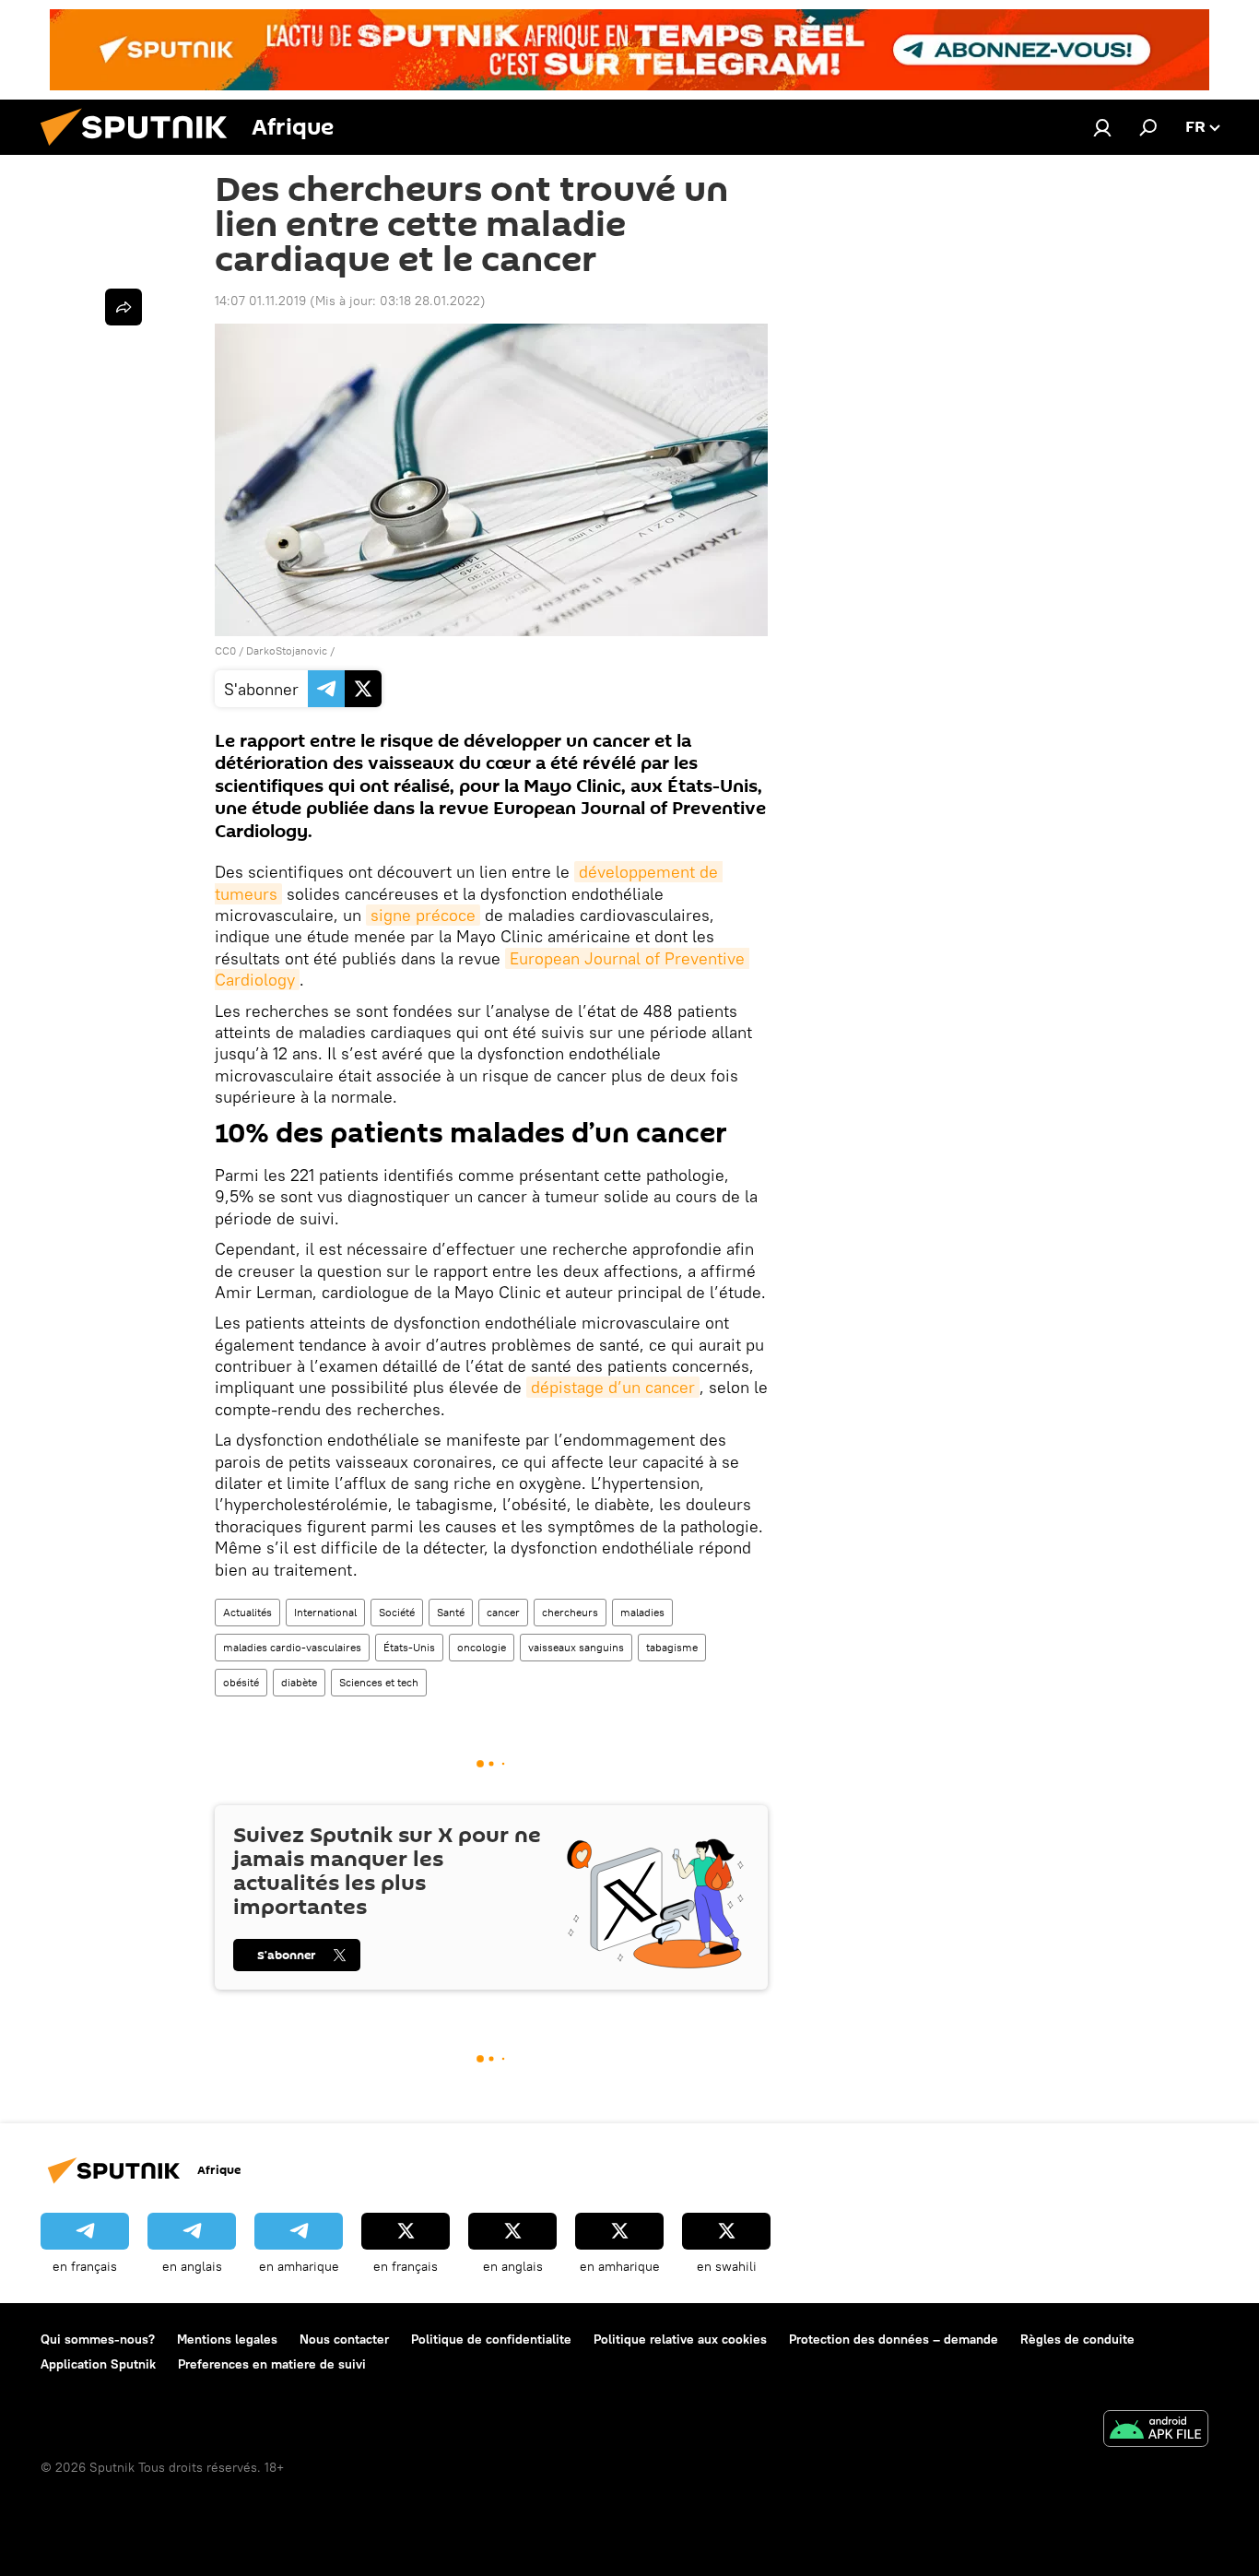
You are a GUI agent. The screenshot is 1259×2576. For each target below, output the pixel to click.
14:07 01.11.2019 (260, 301)
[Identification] (1102, 127)
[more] (124, 307)
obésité (241, 1682)
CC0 (225, 650)
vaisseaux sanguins (576, 1647)
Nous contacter (344, 2339)
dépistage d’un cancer (613, 1387)
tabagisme (672, 1647)
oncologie (482, 1647)
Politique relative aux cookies (680, 2339)
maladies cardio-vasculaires (292, 1647)
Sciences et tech (379, 1682)
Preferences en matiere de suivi (272, 2364)
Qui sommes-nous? (98, 2339)
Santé (451, 1612)
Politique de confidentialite (491, 2339)
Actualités (247, 1612)
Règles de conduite (1077, 2339)
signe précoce (423, 915)
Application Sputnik (98, 2364)
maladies (642, 1612)
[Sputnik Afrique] (141, 150)
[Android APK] (1156, 2431)
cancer (503, 1612)
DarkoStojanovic (287, 650)
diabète (299, 1682)
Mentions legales (227, 2339)
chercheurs (570, 1612)
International (325, 1612)
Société (397, 1612)
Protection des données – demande (894, 2339)
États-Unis (409, 1647)
